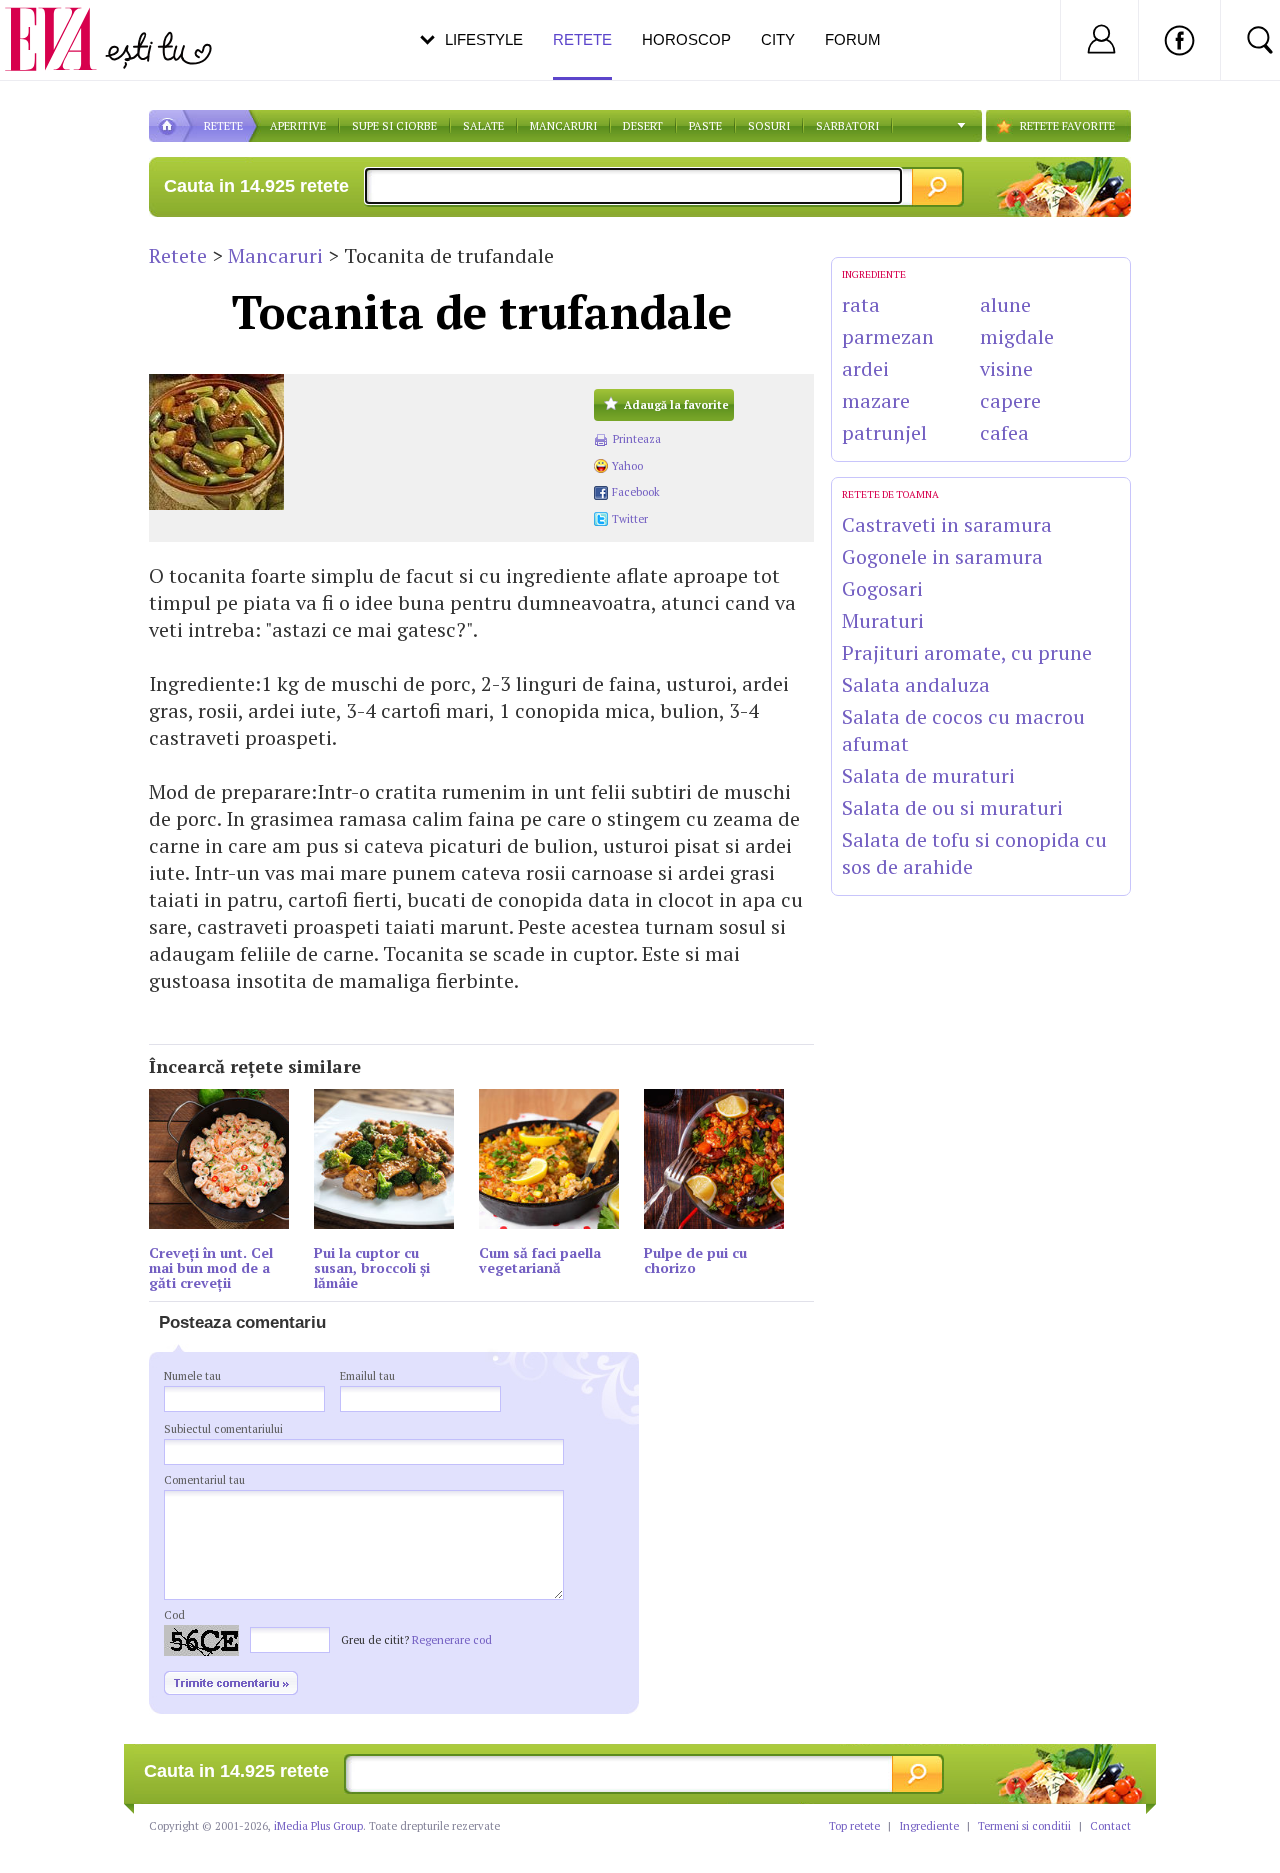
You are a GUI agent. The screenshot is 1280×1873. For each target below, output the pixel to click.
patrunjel (884, 432)
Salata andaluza (916, 684)
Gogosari (882, 588)
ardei (865, 368)
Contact (1110, 1826)
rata (861, 304)
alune (1005, 304)
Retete (178, 255)
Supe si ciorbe (394, 126)
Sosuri (769, 126)
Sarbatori (847, 126)
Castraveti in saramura (947, 524)
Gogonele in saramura (942, 556)
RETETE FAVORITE (1067, 126)
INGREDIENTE (874, 274)
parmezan (888, 336)
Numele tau (192, 1376)
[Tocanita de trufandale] (361, 442)
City (778, 39)
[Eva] (62, 23)
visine (1006, 368)
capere (1010, 400)
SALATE (483, 126)
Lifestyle (484, 39)
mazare (876, 400)
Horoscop (686, 39)
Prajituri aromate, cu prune (967, 652)
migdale (1017, 336)
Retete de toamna (890, 494)
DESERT (643, 126)
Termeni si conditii (1024, 1826)
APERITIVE (298, 126)
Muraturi (883, 620)
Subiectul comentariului (223, 1429)
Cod (174, 1615)
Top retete (854, 1826)
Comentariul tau (204, 1480)
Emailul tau (367, 1376)
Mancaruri (563, 126)
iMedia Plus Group (318, 1826)
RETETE (223, 126)
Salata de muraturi (928, 775)
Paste (705, 126)
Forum (853, 39)
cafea (1004, 432)
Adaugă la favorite (676, 405)
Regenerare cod (452, 1640)
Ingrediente (929, 1826)
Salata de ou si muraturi (952, 807)
